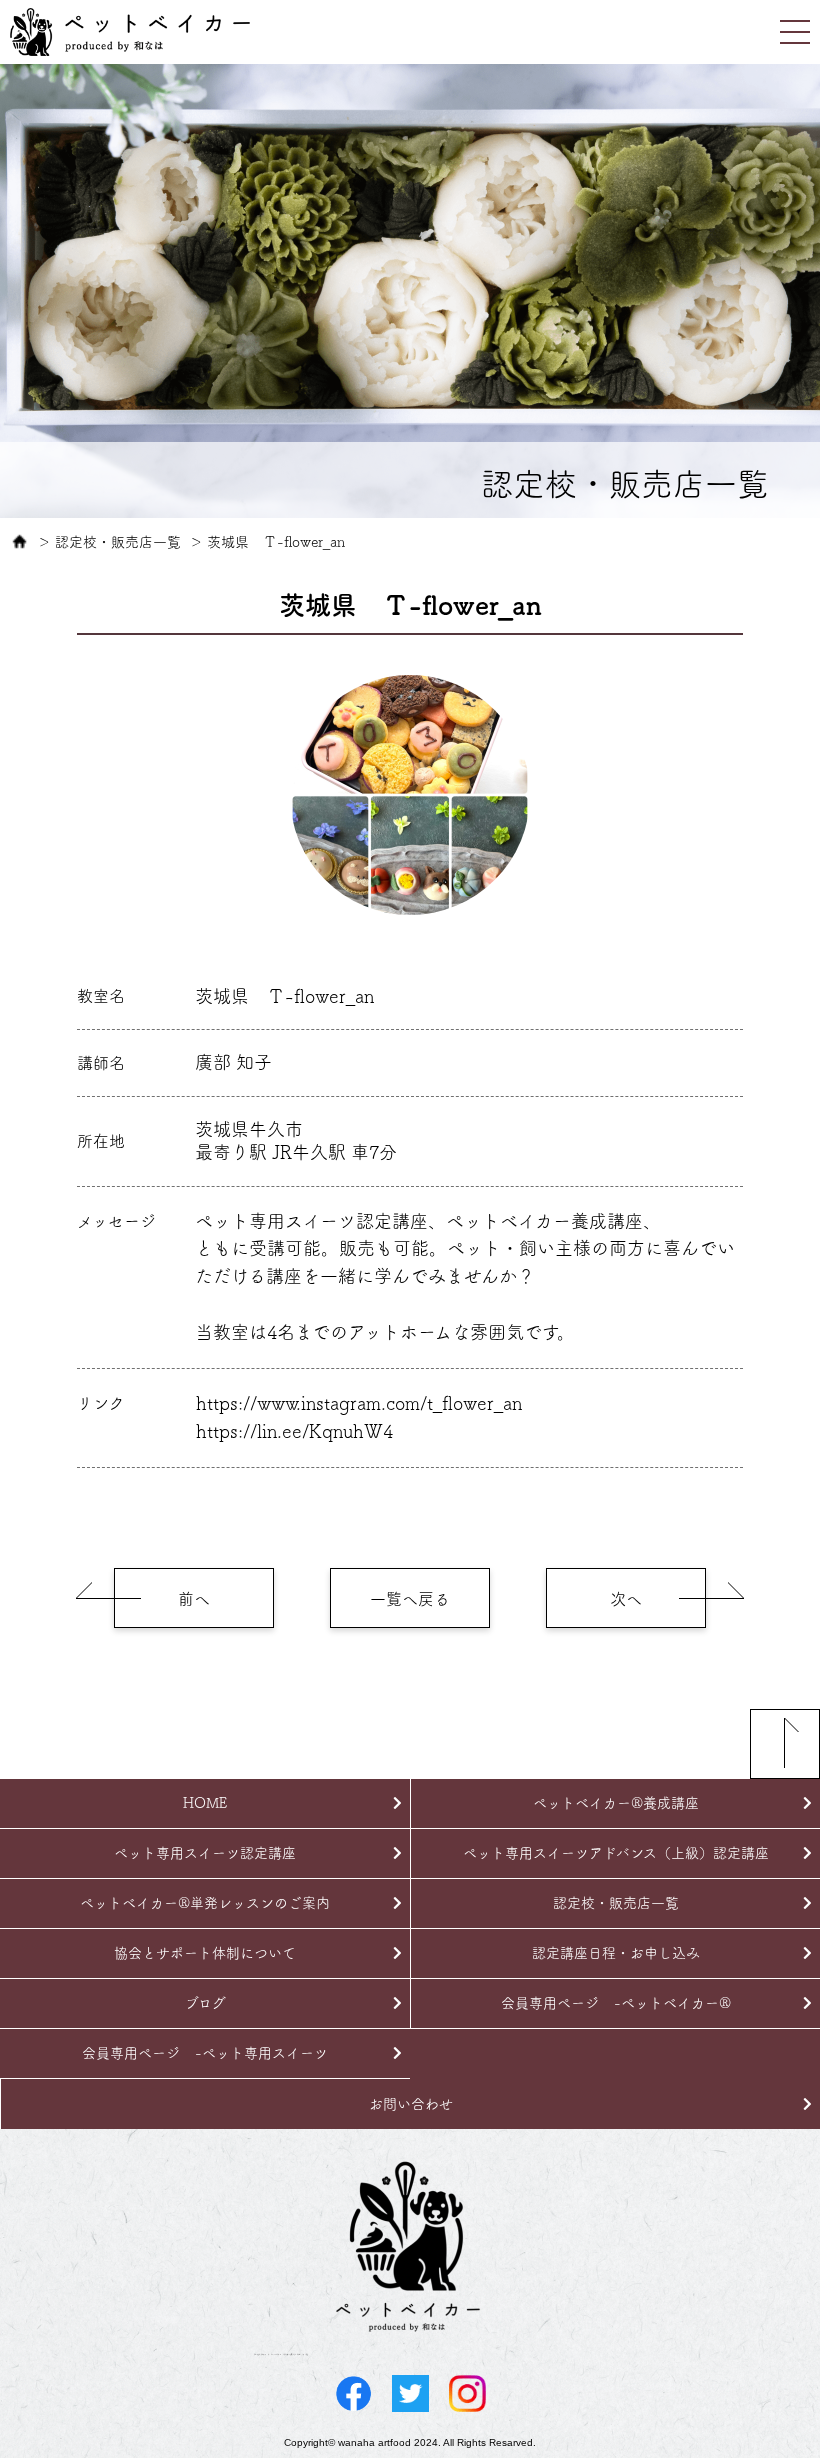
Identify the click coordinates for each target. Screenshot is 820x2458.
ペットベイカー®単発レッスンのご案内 (205, 1903)
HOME (205, 1803)
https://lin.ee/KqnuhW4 (294, 1431)
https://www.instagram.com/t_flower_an (359, 1403)
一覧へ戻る (410, 1599)
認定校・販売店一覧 (616, 1903)
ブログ (205, 2003)
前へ (194, 1599)
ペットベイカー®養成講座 (616, 1803)
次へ (626, 1599)
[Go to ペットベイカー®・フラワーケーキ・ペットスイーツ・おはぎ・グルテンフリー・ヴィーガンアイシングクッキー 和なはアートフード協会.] (19, 542)
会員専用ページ (616, 2003)
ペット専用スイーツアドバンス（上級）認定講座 (616, 1853)
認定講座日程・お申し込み (616, 1953)
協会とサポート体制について (205, 1953)
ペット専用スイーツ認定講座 (205, 1853)
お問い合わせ (411, 2104)
